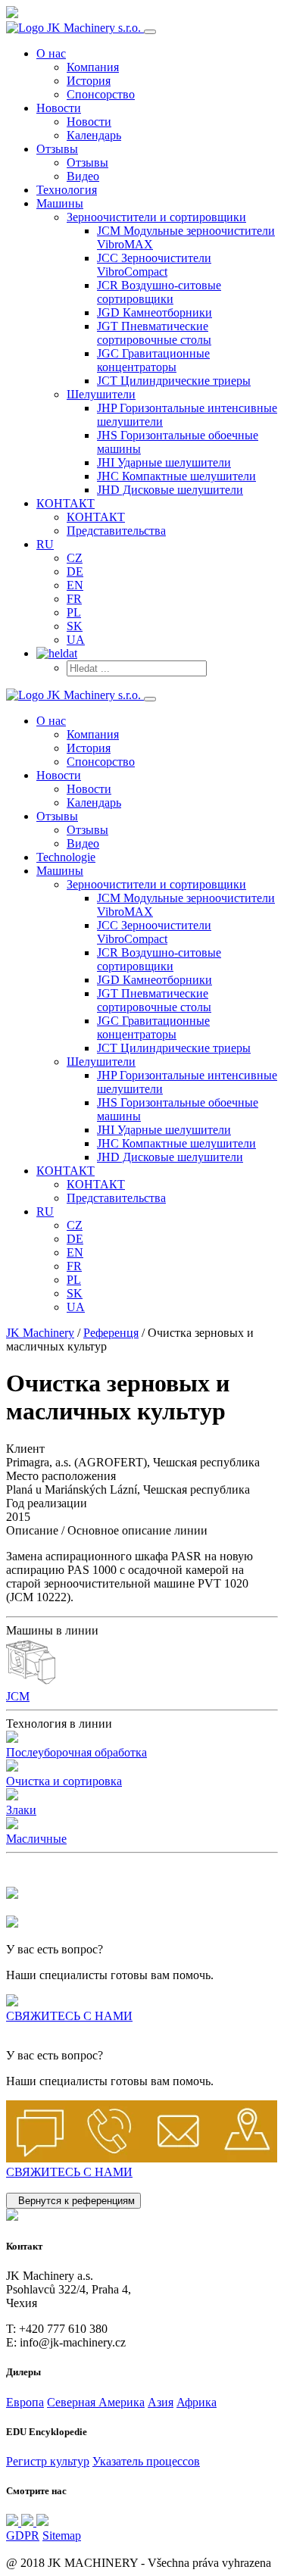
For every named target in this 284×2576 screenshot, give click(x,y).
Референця (111, 1333)
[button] (156, 217)
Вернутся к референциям (73, 2201)
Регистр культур (48, 2461)
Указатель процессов (146, 2461)
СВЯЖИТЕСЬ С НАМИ (69, 2016)
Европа (25, 2402)
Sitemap (62, 2535)
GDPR (23, 2535)
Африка (197, 2402)
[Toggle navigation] (150, 32)
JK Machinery (40, 1333)
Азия (161, 2402)
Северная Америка (96, 2402)
